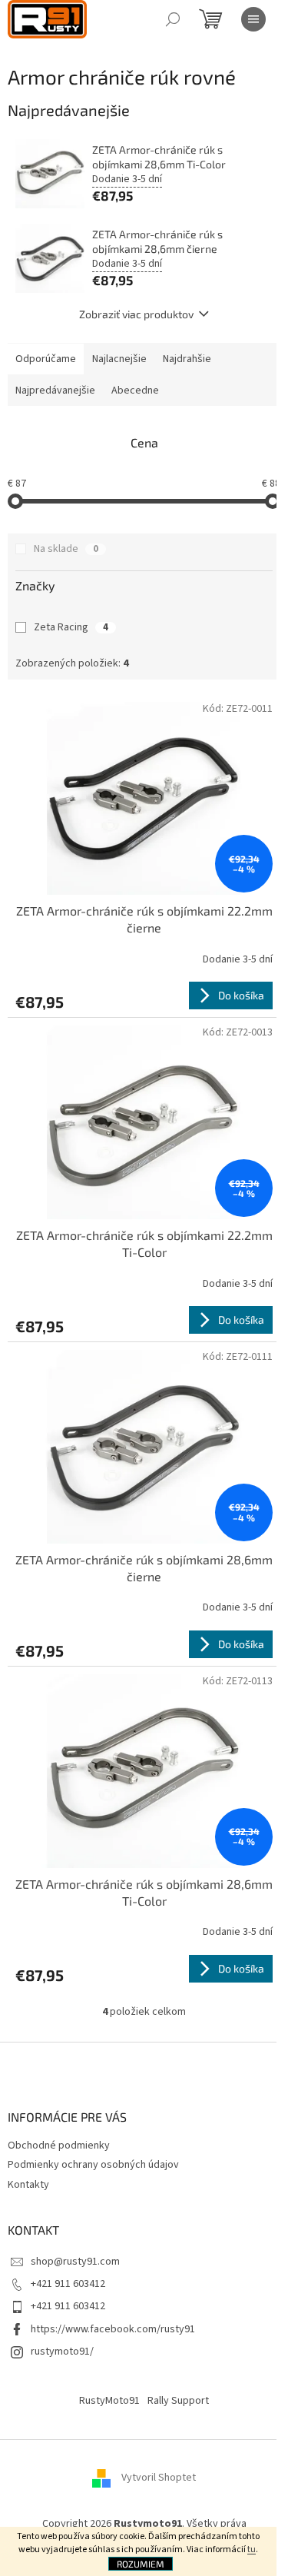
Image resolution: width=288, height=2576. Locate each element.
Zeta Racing (71, 627)
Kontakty (28, 2185)
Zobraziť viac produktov (136, 314)
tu (252, 2549)
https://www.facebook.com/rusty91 (113, 2329)
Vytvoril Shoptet (159, 2478)
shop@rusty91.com (75, 2262)
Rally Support (178, 2401)
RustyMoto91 (109, 2401)
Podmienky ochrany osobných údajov (93, 2165)
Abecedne (135, 391)
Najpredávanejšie (55, 391)
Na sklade (66, 549)
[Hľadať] (173, 19)
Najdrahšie (187, 359)
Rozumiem (141, 2564)
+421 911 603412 (68, 2284)
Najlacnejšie (119, 359)
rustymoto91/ (62, 2352)
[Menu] (253, 19)
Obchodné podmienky (59, 2146)
